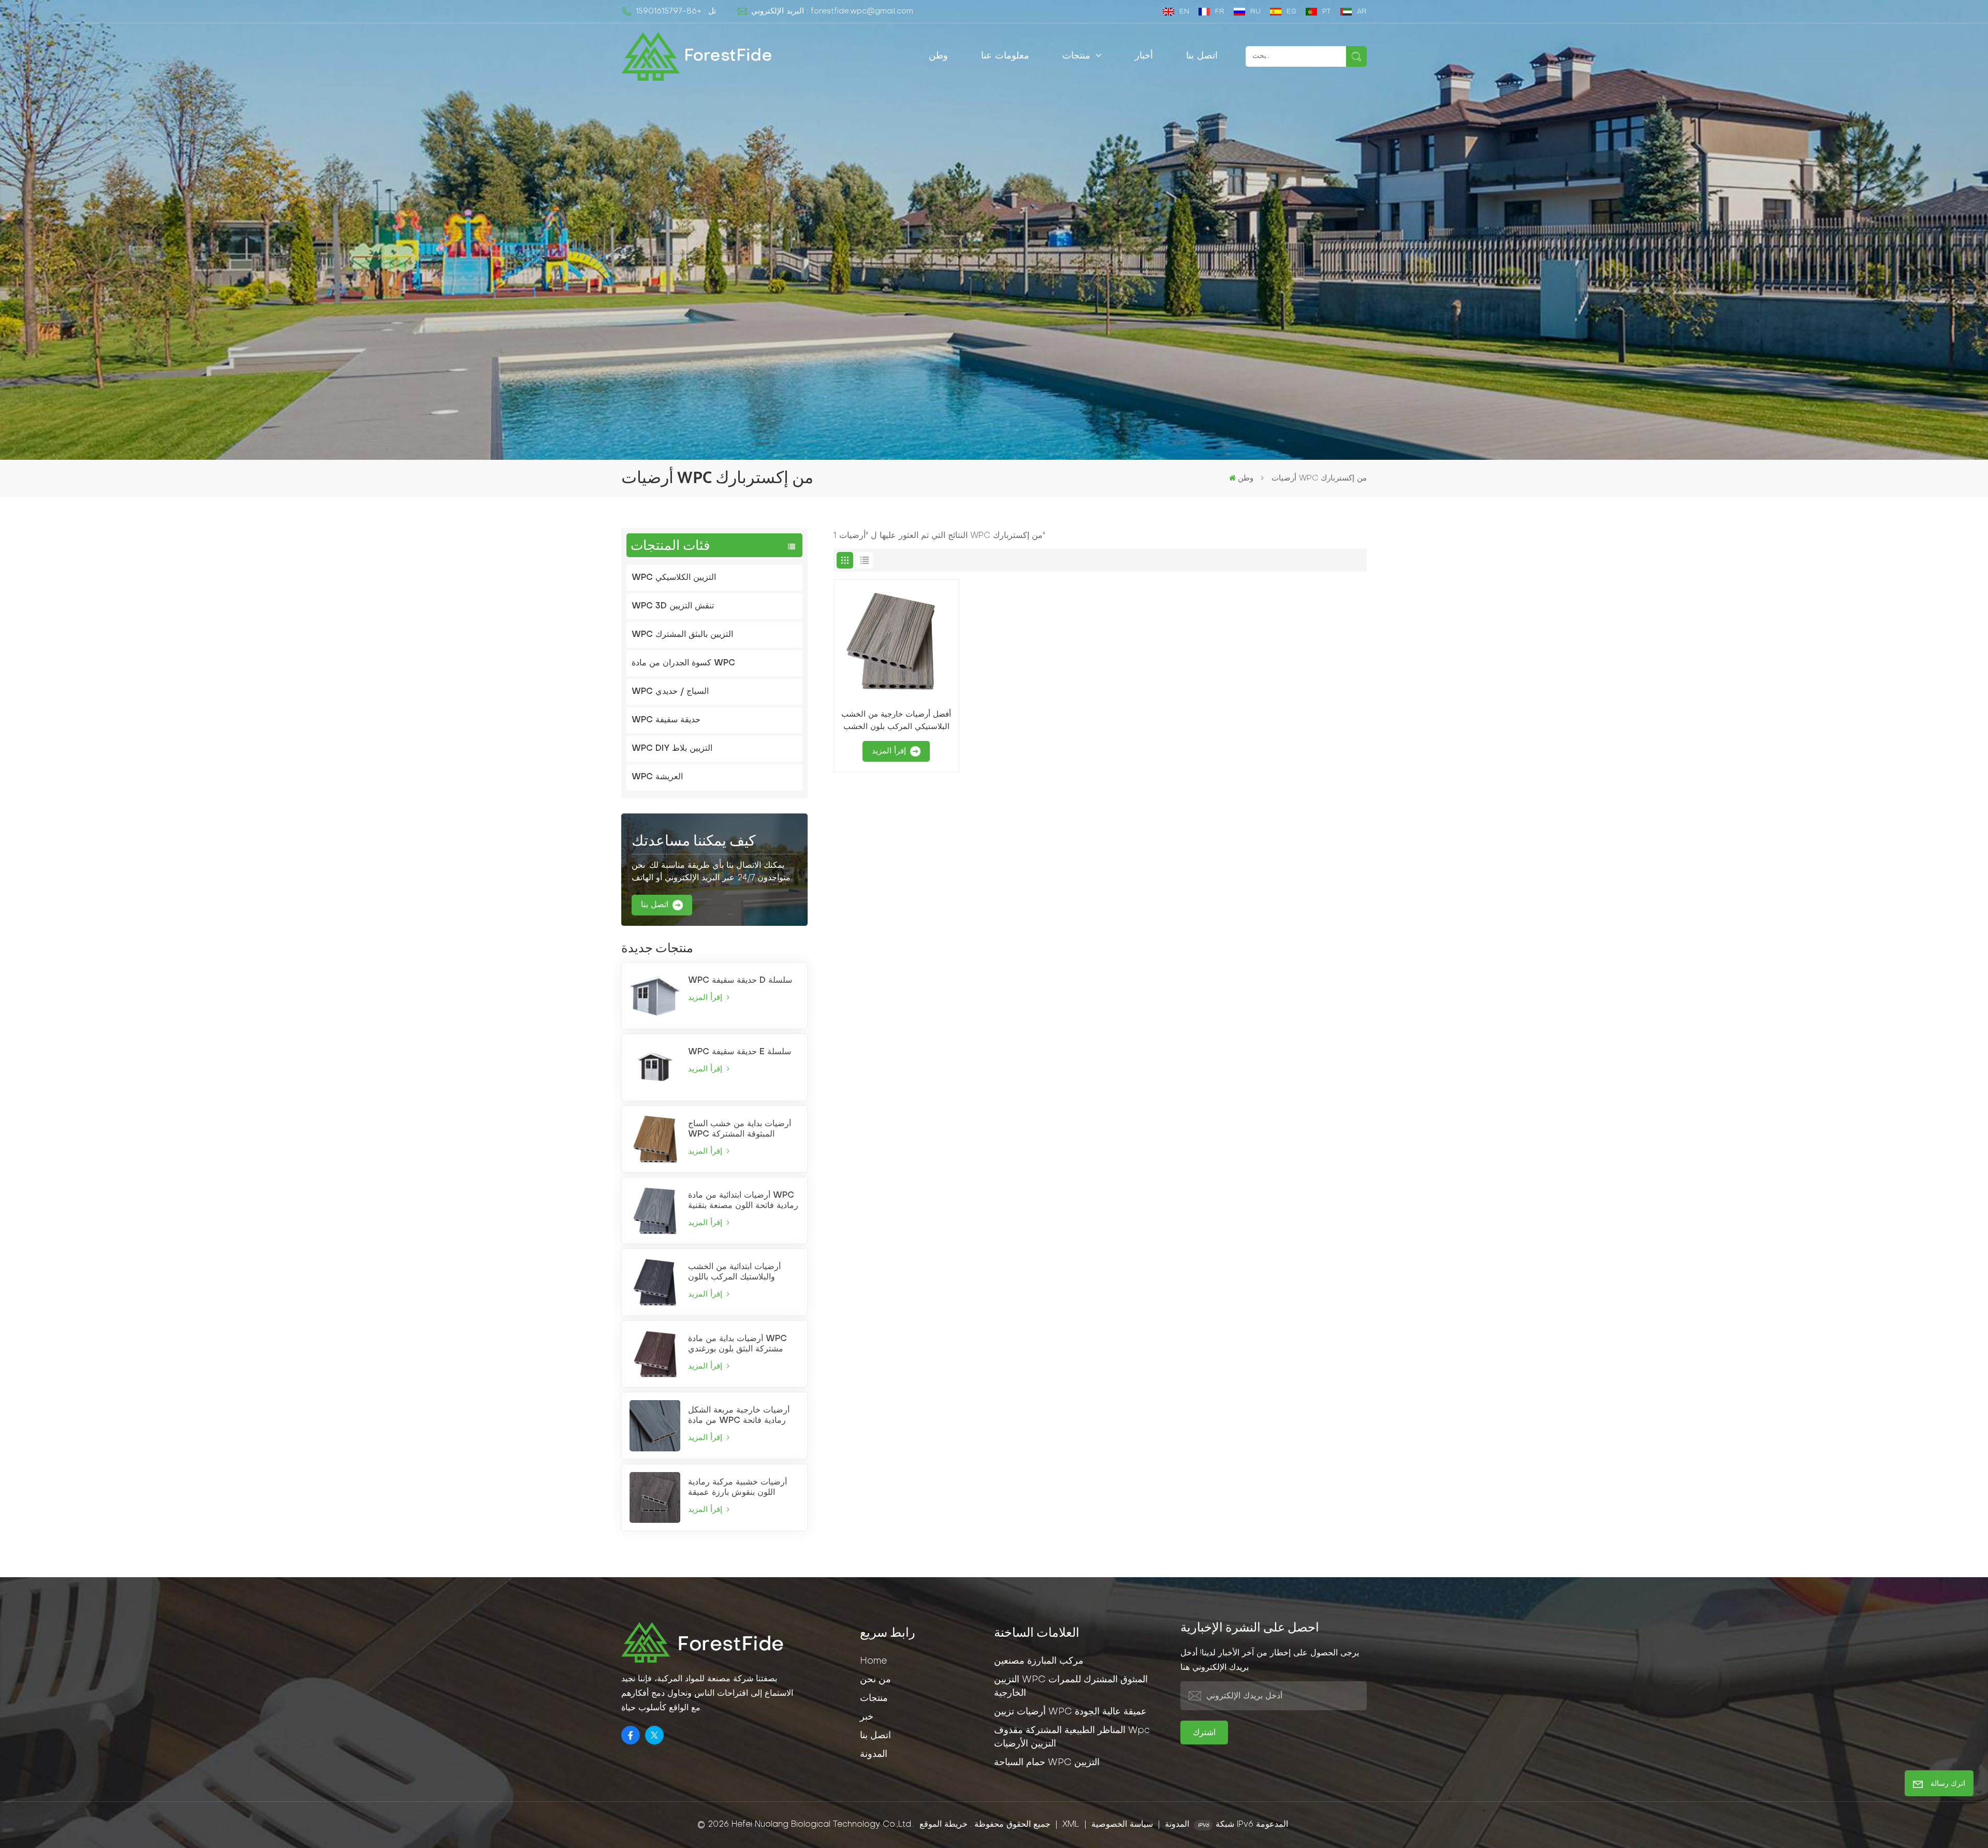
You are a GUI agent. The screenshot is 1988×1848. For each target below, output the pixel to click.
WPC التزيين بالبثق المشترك (682, 635)
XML (1071, 1825)
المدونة (874, 1755)
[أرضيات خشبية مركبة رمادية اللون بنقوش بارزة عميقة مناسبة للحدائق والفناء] (655, 1497)
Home (873, 1661)
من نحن (875, 1680)
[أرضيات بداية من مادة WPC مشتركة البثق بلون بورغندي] (655, 1354)
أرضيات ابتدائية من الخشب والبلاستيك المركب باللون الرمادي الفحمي (734, 1273)
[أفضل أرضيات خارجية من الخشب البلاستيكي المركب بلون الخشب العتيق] (896, 642)
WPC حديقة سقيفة (666, 720)
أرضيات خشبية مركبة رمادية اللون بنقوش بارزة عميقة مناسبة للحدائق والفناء (737, 1488)
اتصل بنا (1202, 56)
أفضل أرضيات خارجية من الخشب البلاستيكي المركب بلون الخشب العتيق (896, 722)
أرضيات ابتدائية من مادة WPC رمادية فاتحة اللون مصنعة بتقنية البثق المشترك (743, 1201)
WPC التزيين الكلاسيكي (674, 578)
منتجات (1078, 56)
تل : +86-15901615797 (676, 11)
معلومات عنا (1005, 56)
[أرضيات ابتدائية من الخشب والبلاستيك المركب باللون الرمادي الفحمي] (655, 1282)
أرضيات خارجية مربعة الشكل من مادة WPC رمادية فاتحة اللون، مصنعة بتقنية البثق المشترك (739, 1416)
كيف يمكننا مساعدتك (693, 841)
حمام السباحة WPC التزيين (1047, 1763)
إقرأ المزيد (706, 998)
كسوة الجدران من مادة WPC (683, 663)
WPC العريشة (657, 777)
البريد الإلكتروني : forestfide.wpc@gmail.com (832, 11)
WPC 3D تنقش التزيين (673, 606)
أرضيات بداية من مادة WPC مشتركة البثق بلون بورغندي (737, 1344)
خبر (867, 1717)
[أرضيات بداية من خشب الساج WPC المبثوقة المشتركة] (655, 1139)
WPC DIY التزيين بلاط (672, 749)
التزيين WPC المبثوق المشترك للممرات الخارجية (1071, 1687)
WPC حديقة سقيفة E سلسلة (740, 1052)
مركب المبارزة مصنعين (1039, 1661)
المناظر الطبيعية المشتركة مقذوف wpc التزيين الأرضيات (1072, 1737)
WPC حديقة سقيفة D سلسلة (740, 981)
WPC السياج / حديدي (670, 692)
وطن (938, 56)
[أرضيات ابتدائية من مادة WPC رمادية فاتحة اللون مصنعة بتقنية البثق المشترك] (655, 1211)
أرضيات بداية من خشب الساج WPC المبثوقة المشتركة (740, 1129)
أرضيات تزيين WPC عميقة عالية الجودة (1070, 1712)
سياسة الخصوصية (1122, 1825)
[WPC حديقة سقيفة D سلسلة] (655, 996)
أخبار (1144, 56)
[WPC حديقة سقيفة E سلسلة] (655, 1067)
